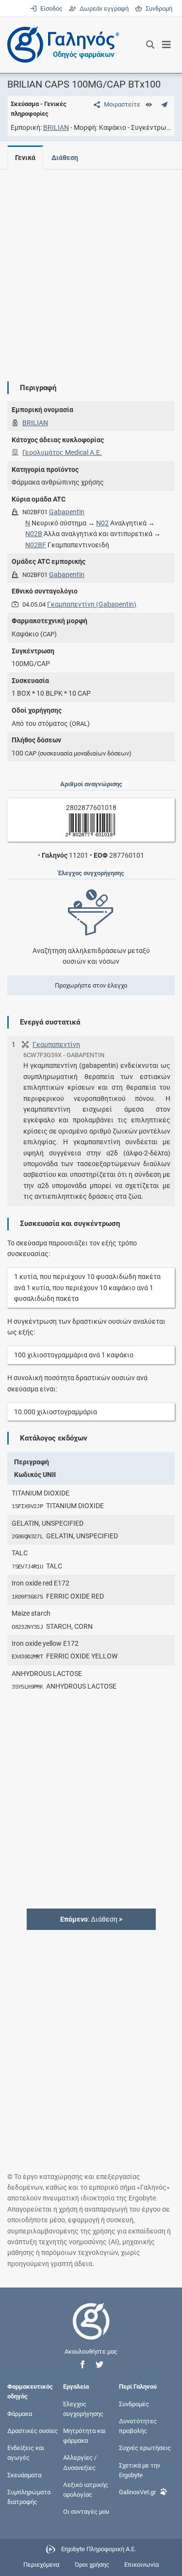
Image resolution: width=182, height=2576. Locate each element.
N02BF (36, 545)
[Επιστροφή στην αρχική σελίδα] (91, 2330)
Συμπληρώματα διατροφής (29, 2496)
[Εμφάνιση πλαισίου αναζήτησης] (150, 45)
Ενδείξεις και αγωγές (26, 2453)
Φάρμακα (20, 2413)
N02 (102, 523)
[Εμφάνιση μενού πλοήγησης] (167, 45)
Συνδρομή (157, 9)
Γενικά (25, 158)
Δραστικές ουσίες (33, 2431)
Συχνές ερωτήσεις (145, 2448)
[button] (83, 2365)
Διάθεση (65, 158)
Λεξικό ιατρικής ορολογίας (86, 2489)
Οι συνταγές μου (86, 2512)
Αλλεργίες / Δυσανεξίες (80, 2462)
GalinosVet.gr (137, 2492)
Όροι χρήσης (92, 2565)
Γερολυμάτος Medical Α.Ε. (62, 452)
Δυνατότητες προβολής (138, 2426)
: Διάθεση (91, 1919)
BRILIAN (56, 127)
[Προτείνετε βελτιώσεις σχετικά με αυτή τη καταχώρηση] (164, 104)
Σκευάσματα (24, 2475)
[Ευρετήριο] (149, 104)
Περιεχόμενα (41, 2565)
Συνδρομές (134, 2404)
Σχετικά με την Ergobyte (140, 2470)
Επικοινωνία (141, 2565)
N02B (34, 534)
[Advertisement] (91, 268)
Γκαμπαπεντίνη (56, 1045)
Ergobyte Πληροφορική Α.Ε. (99, 2549)
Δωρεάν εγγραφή (103, 9)
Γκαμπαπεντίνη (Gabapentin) (92, 604)
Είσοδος (50, 9)
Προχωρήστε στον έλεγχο (91, 985)
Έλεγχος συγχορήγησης (83, 2408)
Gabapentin (67, 512)
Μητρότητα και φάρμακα (84, 2436)
